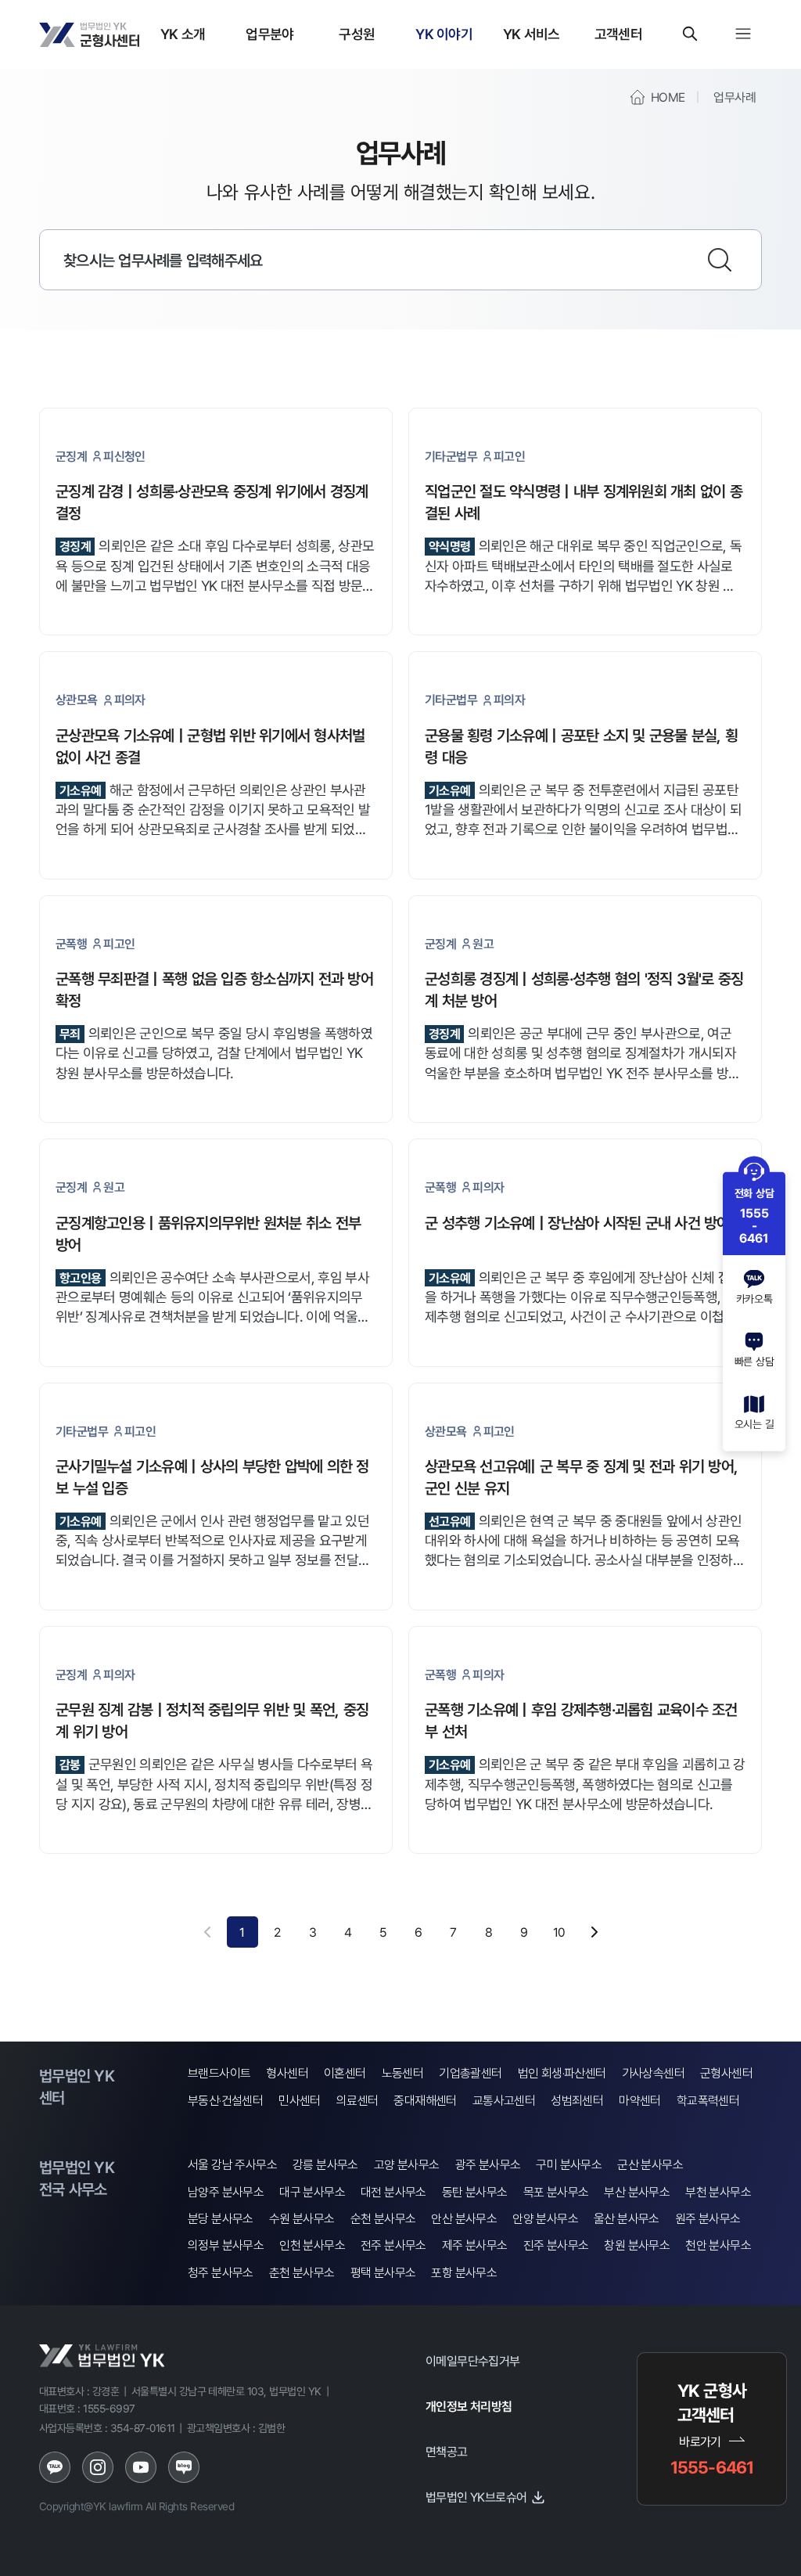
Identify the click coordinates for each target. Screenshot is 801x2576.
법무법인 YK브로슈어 (476, 2497)
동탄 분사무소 (475, 2192)
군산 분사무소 (650, 2165)
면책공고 (447, 2452)
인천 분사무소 (312, 2245)
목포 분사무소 (556, 2192)
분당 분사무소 (221, 2219)
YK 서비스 (532, 34)
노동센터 (403, 2073)
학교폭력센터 (708, 2101)
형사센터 (287, 2073)
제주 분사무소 (475, 2245)
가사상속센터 (653, 2073)
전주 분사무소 (393, 2245)
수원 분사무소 (302, 2219)
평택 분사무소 (383, 2273)
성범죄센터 (577, 2101)
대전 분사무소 (393, 2192)
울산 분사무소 (627, 2219)
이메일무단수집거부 (473, 2361)
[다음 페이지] (594, 1932)
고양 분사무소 (407, 2165)
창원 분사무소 (637, 2245)
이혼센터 (345, 2073)
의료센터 (357, 2101)
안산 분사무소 (464, 2219)
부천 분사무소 (718, 2192)
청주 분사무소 (221, 2273)
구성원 (357, 34)
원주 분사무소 (708, 2219)
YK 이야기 (444, 34)
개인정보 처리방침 (469, 2406)
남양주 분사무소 (226, 2192)
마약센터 (640, 2101)
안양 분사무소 (545, 2219)
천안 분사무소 (718, 2245)
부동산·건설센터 (225, 2101)
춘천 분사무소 (302, 2273)
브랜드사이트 (219, 2073)
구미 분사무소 (569, 2165)
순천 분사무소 (383, 2219)
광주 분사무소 (488, 2165)
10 (559, 1932)
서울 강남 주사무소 (232, 2165)
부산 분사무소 (637, 2192)
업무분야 (269, 34)
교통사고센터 (504, 2101)
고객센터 (618, 34)
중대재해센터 (425, 2101)
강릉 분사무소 (325, 2165)
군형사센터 (726, 2073)
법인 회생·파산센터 (562, 2073)
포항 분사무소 (464, 2273)
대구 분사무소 (312, 2192)
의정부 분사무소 (226, 2245)
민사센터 (300, 2101)
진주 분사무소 (556, 2245)
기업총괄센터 (470, 2073)
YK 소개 (183, 34)
